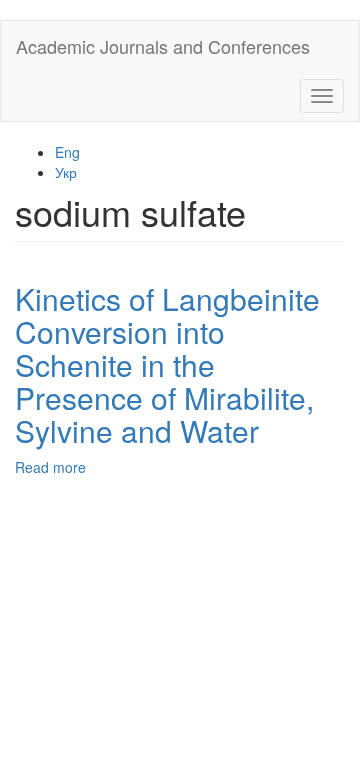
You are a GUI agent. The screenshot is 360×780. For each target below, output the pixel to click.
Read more (50, 467)
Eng (67, 152)
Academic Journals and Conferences (163, 46)
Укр (66, 172)
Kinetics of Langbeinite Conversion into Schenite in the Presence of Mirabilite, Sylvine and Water (167, 364)
